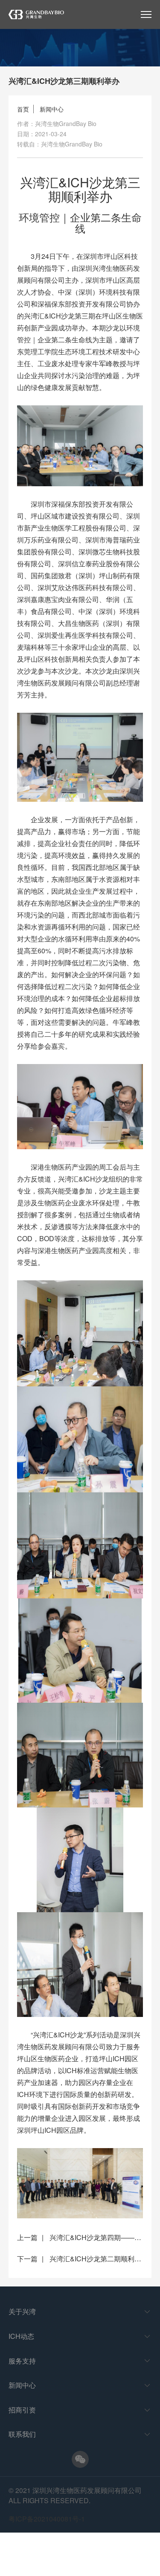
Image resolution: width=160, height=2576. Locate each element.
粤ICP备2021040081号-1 (47, 2519)
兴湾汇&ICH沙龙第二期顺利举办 (99, 2259)
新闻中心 (52, 109)
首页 (23, 109)
